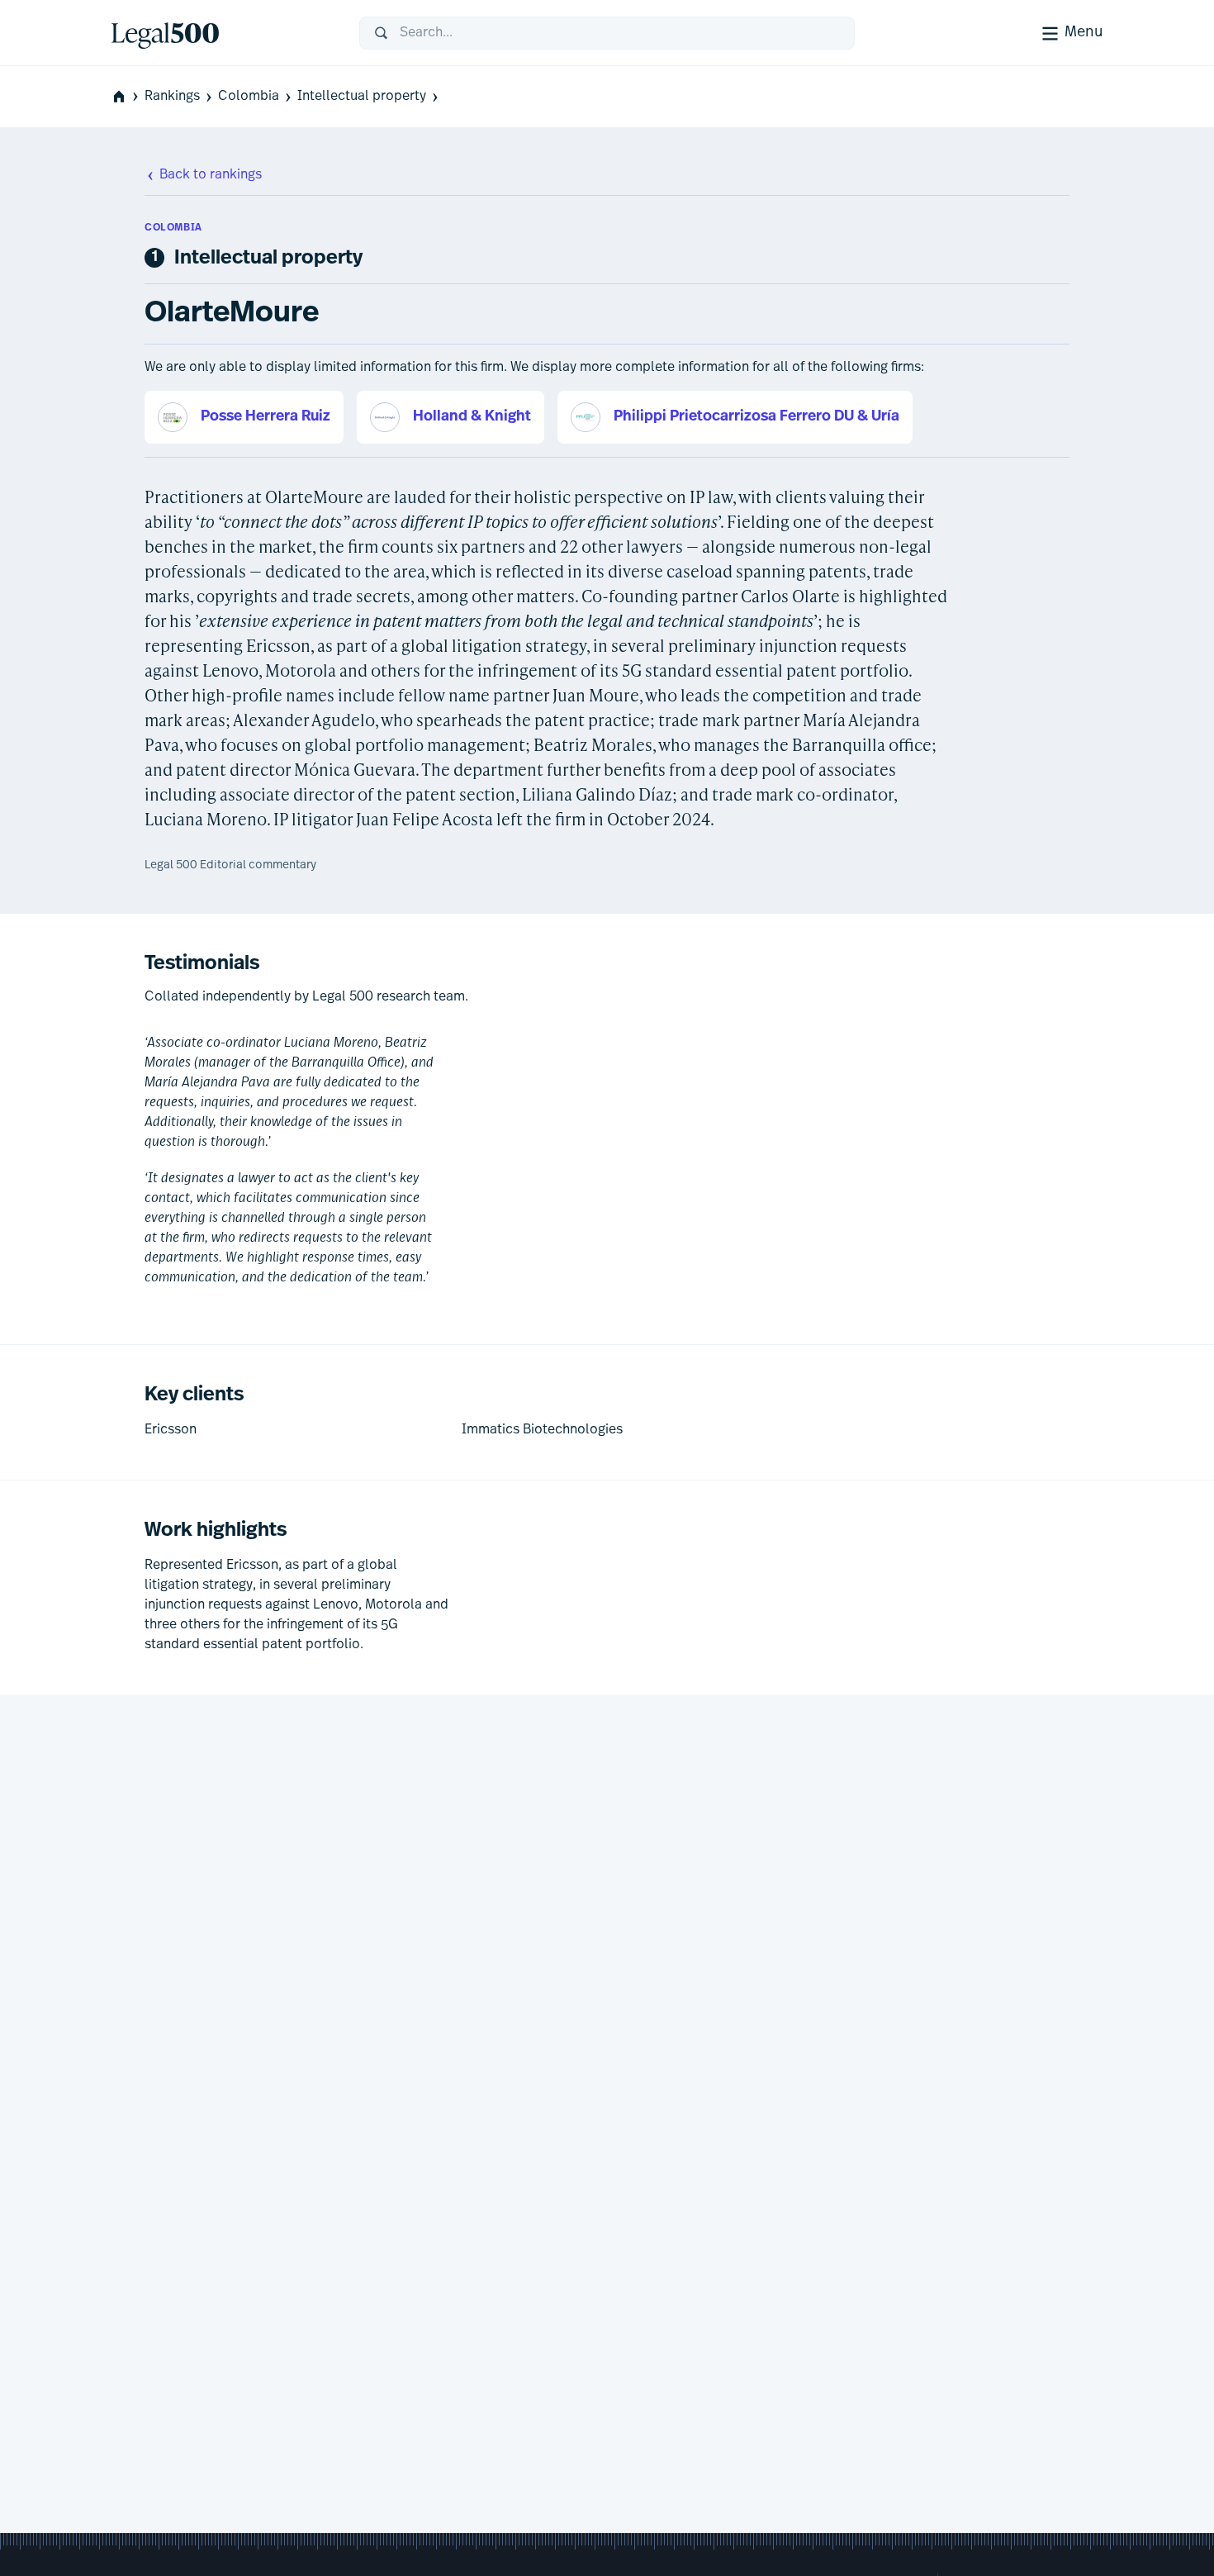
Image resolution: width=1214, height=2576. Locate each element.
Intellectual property (362, 97)
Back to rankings (211, 175)
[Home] (222, 33)
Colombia (249, 97)
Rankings (172, 97)
